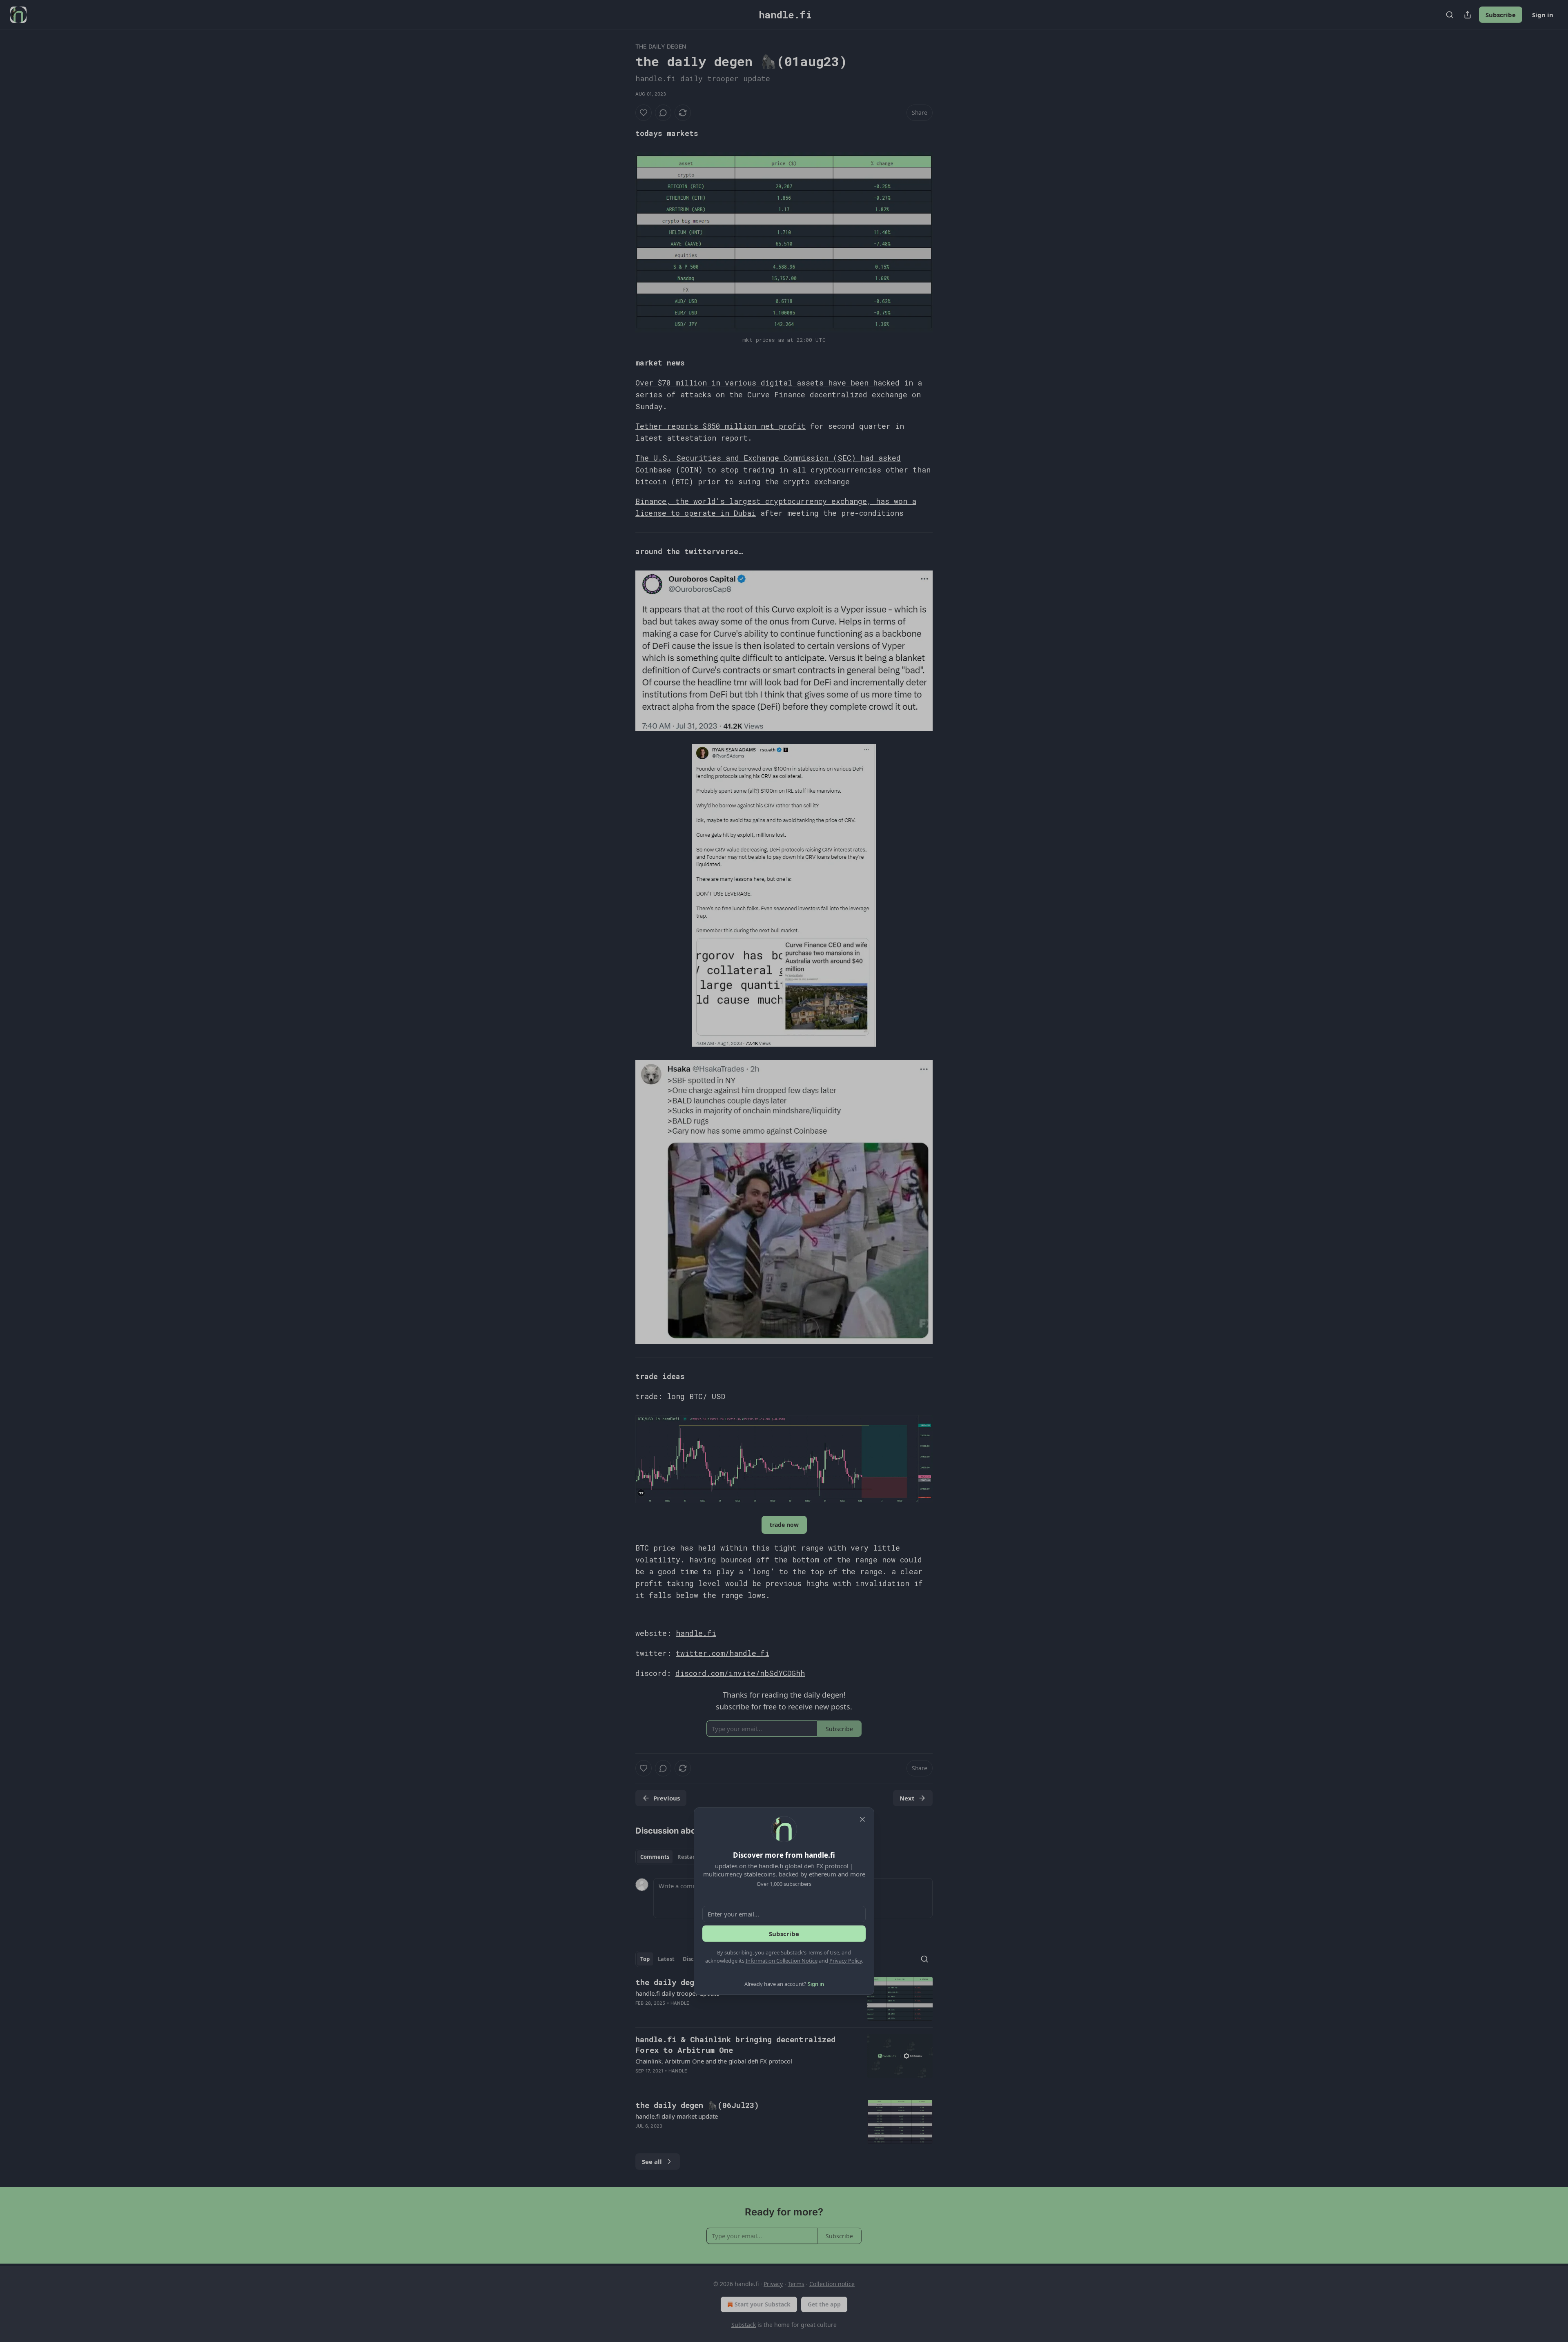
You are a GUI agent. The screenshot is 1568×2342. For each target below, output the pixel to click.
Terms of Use (823, 1952)
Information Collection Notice (782, 1961)
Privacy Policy (846, 1961)
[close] (862, 1819)
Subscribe (784, 1934)
